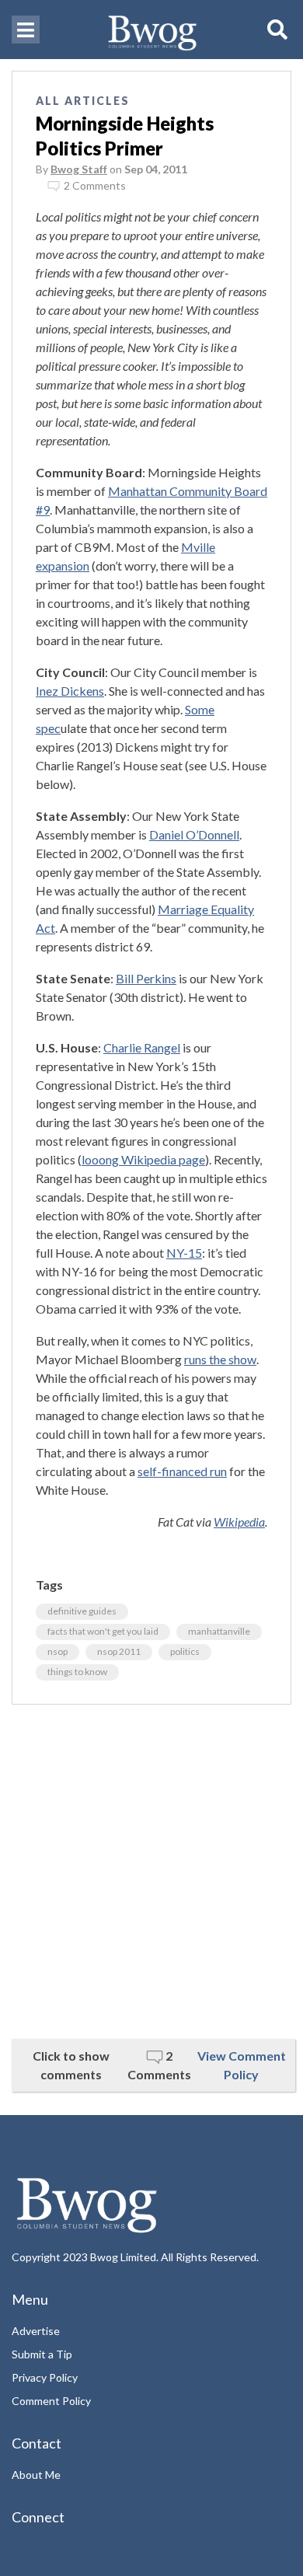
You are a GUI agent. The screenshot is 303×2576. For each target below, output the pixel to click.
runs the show (220, 1359)
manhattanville (219, 1631)
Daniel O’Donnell (194, 834)
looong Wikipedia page (143, 1159)
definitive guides (82, 1611)
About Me (36, 2475)
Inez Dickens (70, 691)
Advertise (36, 2331)
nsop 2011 (119, 1651)
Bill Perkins (146, 978)
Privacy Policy (45, 2377)
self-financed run (182, 1471)
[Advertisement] (151, 1872)
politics (185, 1651)
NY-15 (184, 1253)
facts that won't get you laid (103, 1631)
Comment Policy (51, 2401)
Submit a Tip (42, 2354)
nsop (57, 1651)
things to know (77, 1672)
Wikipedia (239, 1522)
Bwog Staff (79, 169)
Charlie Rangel (142, 1047)
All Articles (83, 101)
